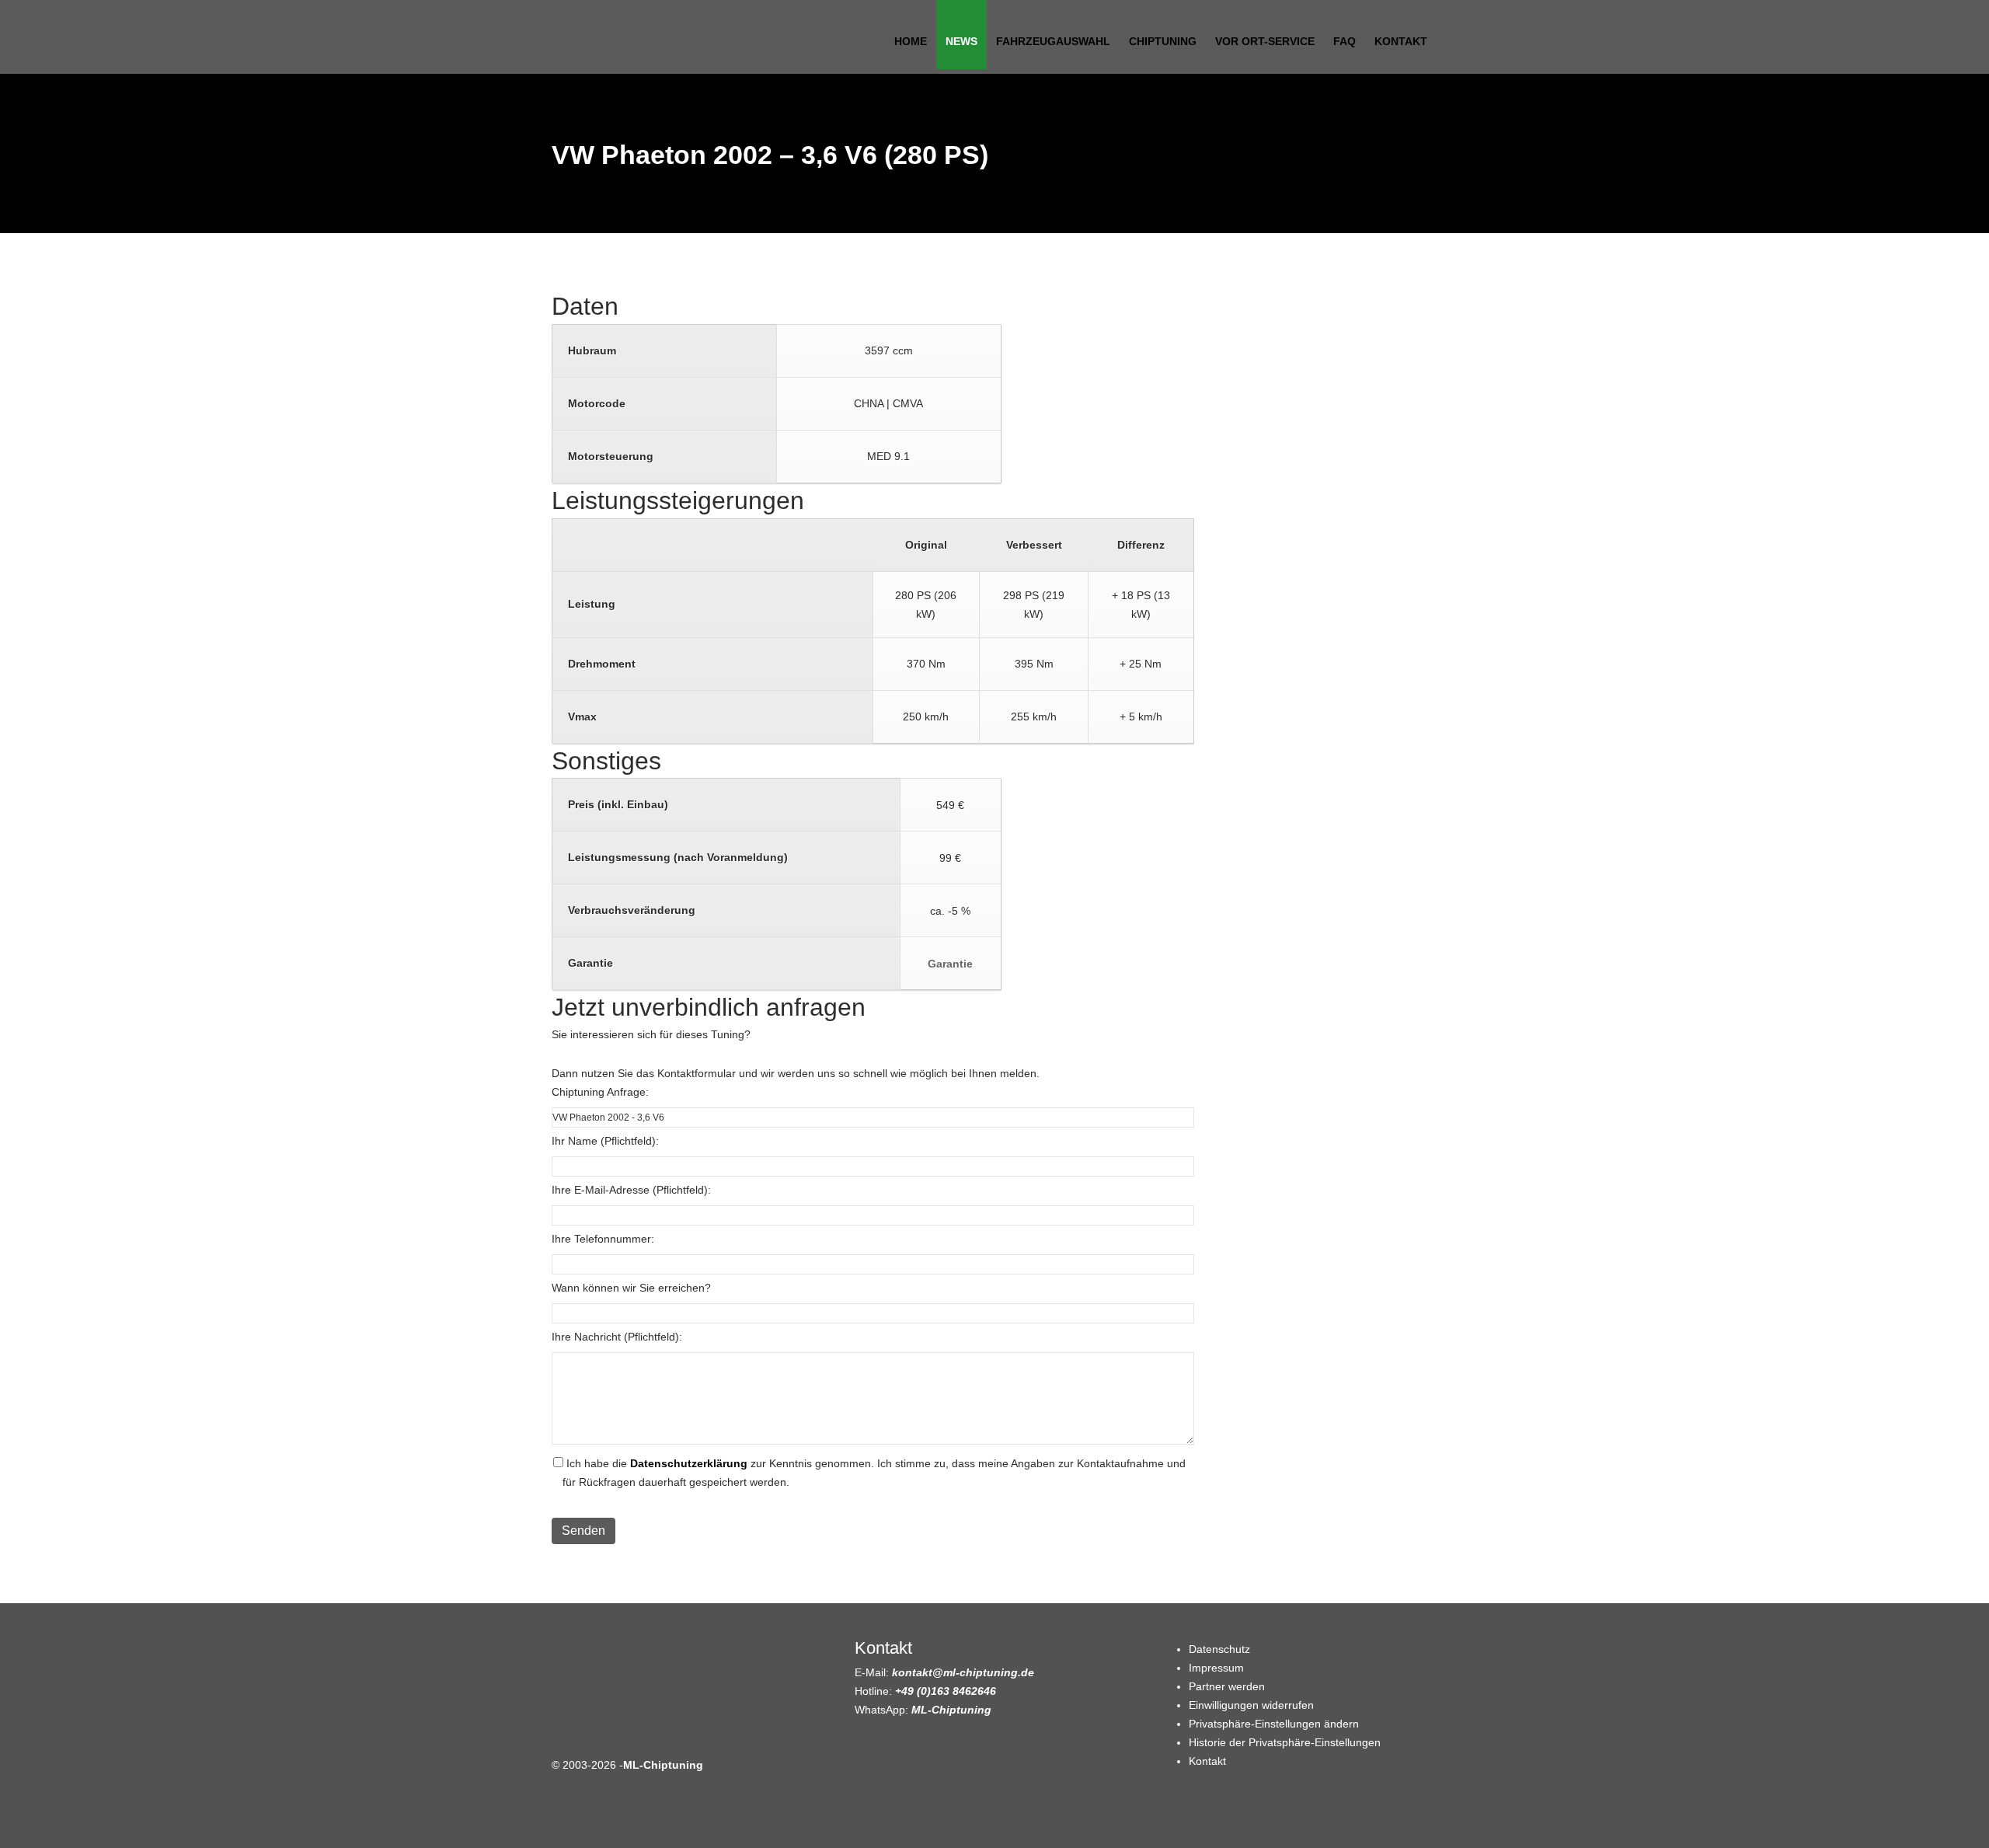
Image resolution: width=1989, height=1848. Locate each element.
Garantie (950, 964)
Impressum (1216, 1668)
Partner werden (1227, 1686)
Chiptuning (1163, 41)
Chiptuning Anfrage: (600, 1092)
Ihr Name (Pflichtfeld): (605, 1141)
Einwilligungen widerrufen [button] (1251, 1705)
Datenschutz (1219, 1649)
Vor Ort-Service (1265, 41)
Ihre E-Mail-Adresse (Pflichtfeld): (631, 1190)
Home (911, 41)
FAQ (1345, 41)
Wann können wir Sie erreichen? (631, 1288)
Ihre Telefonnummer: (603, 1239)
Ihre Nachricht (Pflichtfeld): (617, 1337)
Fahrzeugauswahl (1053, 41)
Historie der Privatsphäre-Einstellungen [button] (1285, 1742)
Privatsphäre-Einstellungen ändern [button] (1274, 1724)
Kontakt (1401, 41)
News (961, 41)
